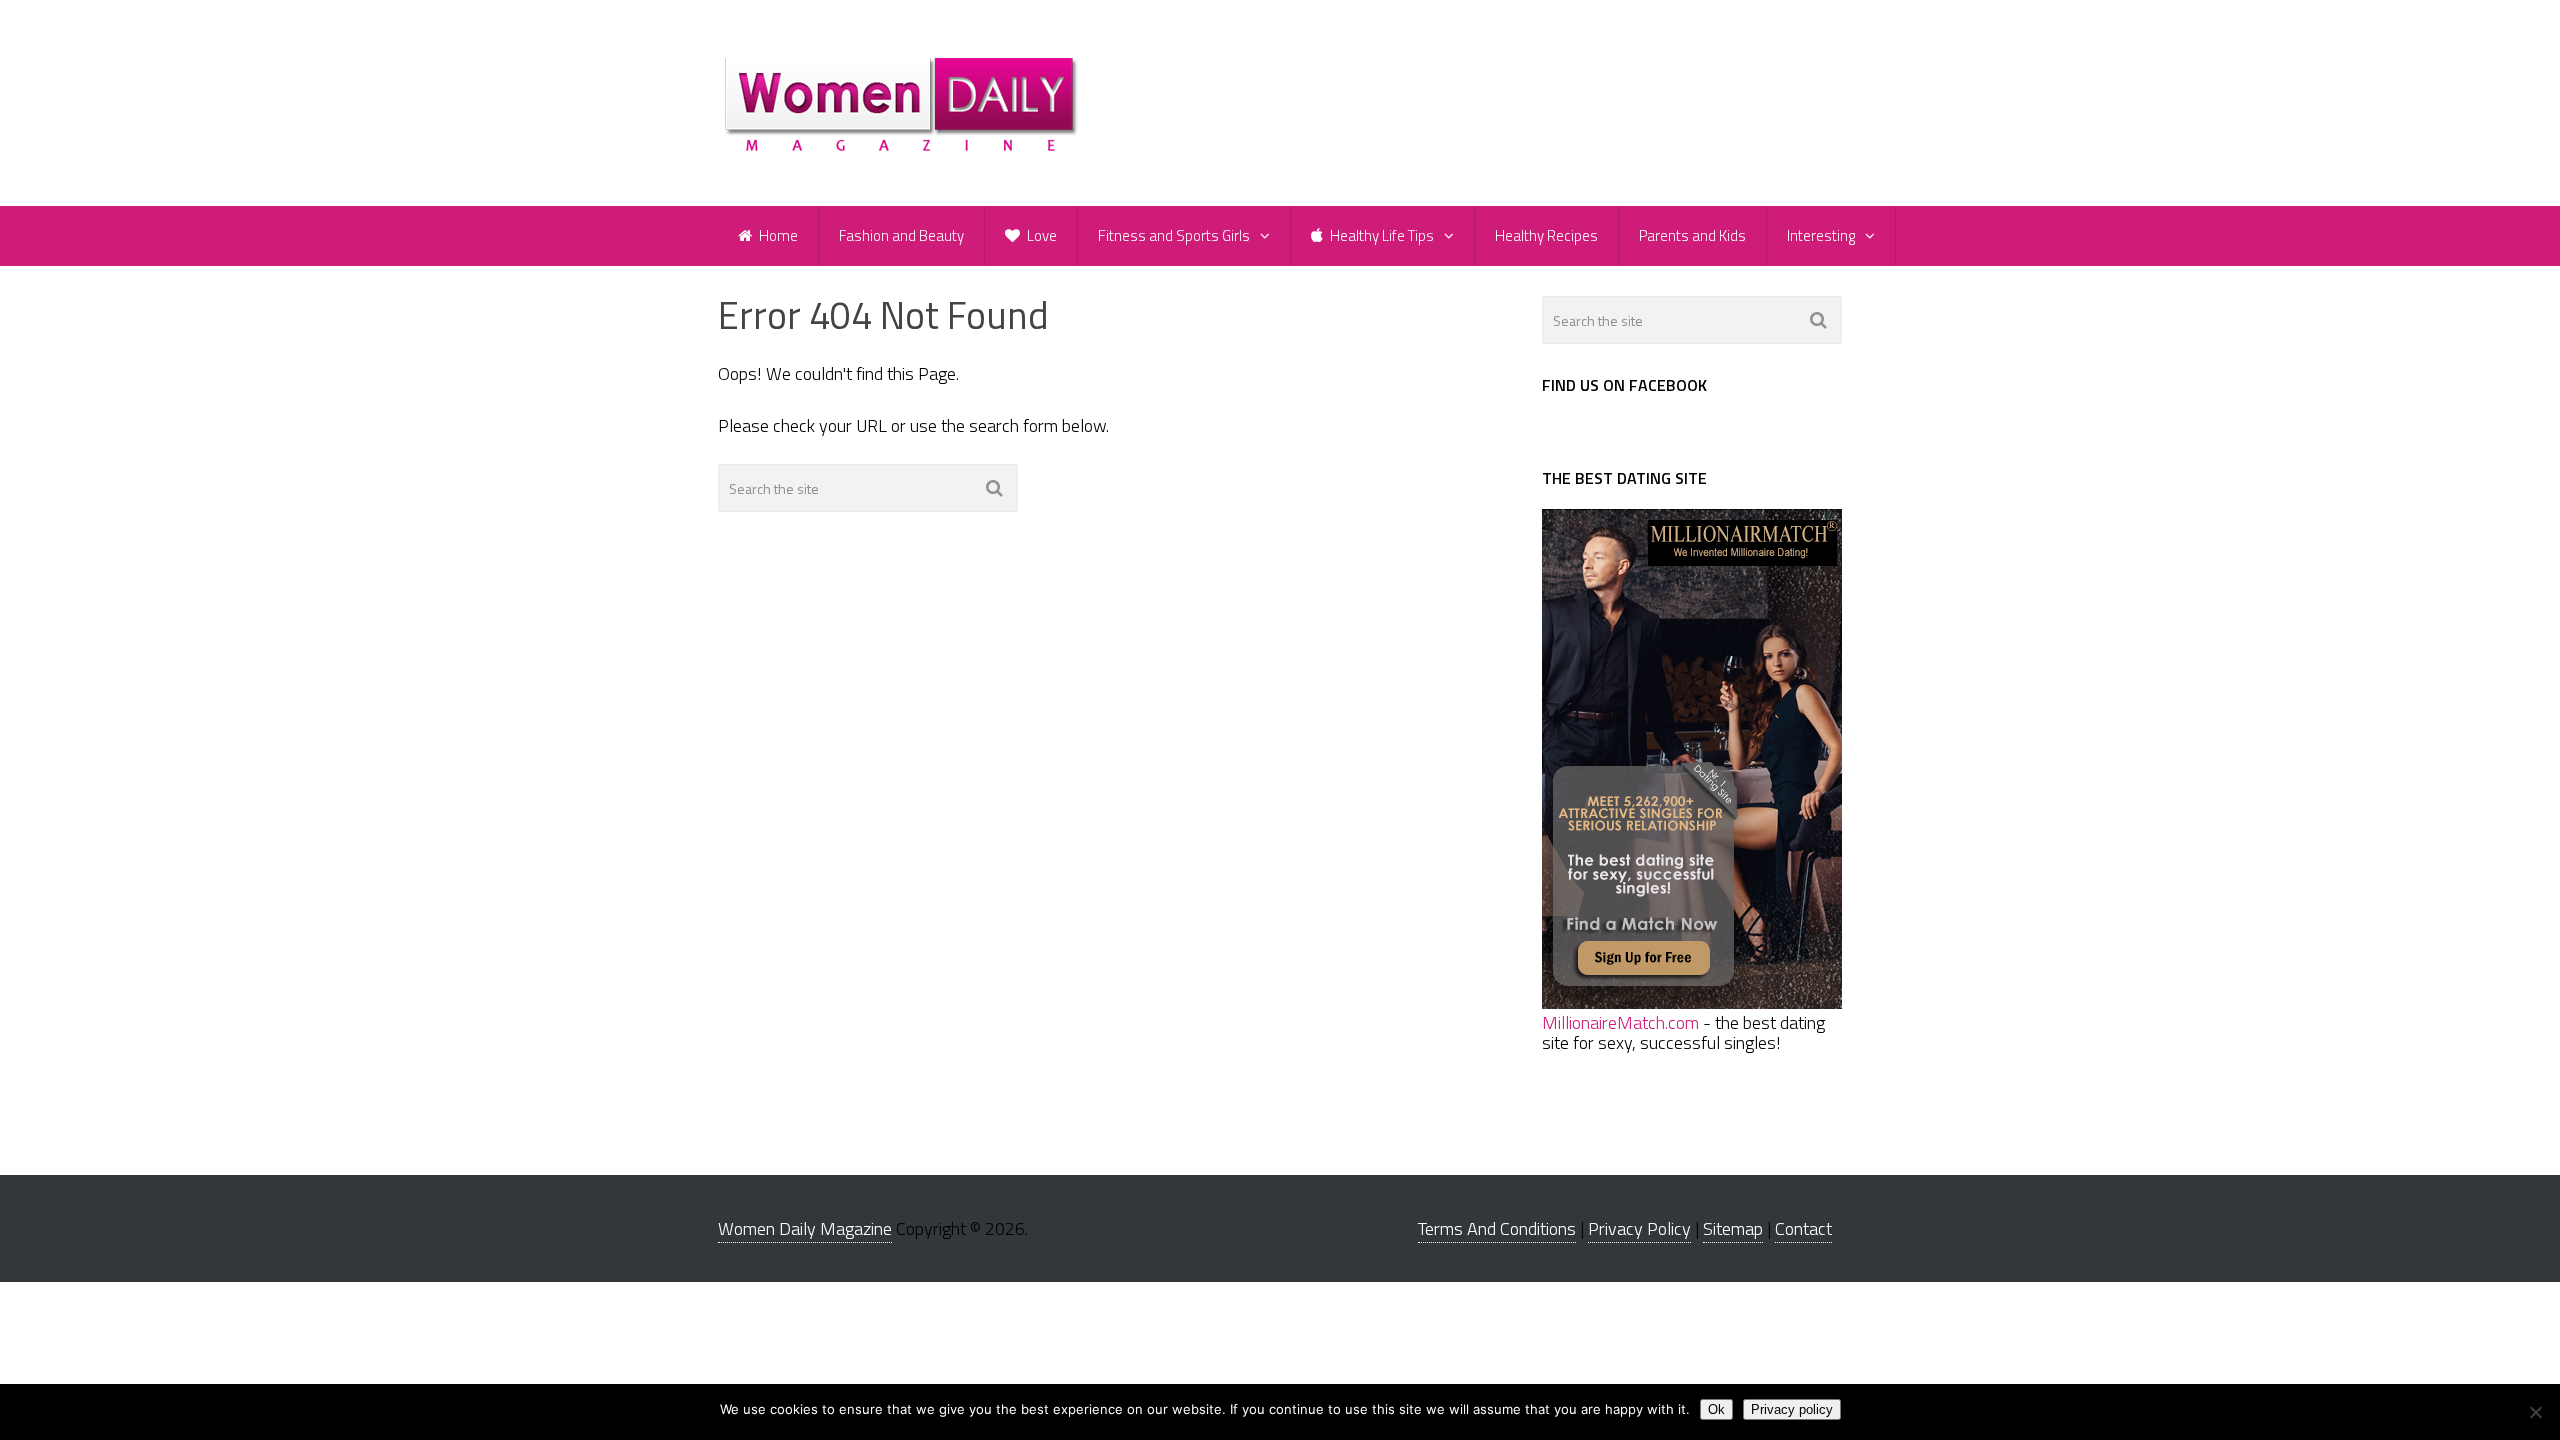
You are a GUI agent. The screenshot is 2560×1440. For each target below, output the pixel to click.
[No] (2535, 1412)
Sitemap (1733, 1228)
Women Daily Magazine (805, 1228)
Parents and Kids (1692, 235)
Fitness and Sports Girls (1174, 235)
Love (1040, 235)
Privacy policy (1792, 1409)
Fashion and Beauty (901, 235)
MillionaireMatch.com (1620, 1022)
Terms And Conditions (1497, 1228)
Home (777, 235)
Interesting (1821, 235)
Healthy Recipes (1546, 235)
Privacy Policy (1639, 1228)
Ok (1716, 1409)
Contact (1803, 1228)
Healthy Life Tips (1380, 235)
